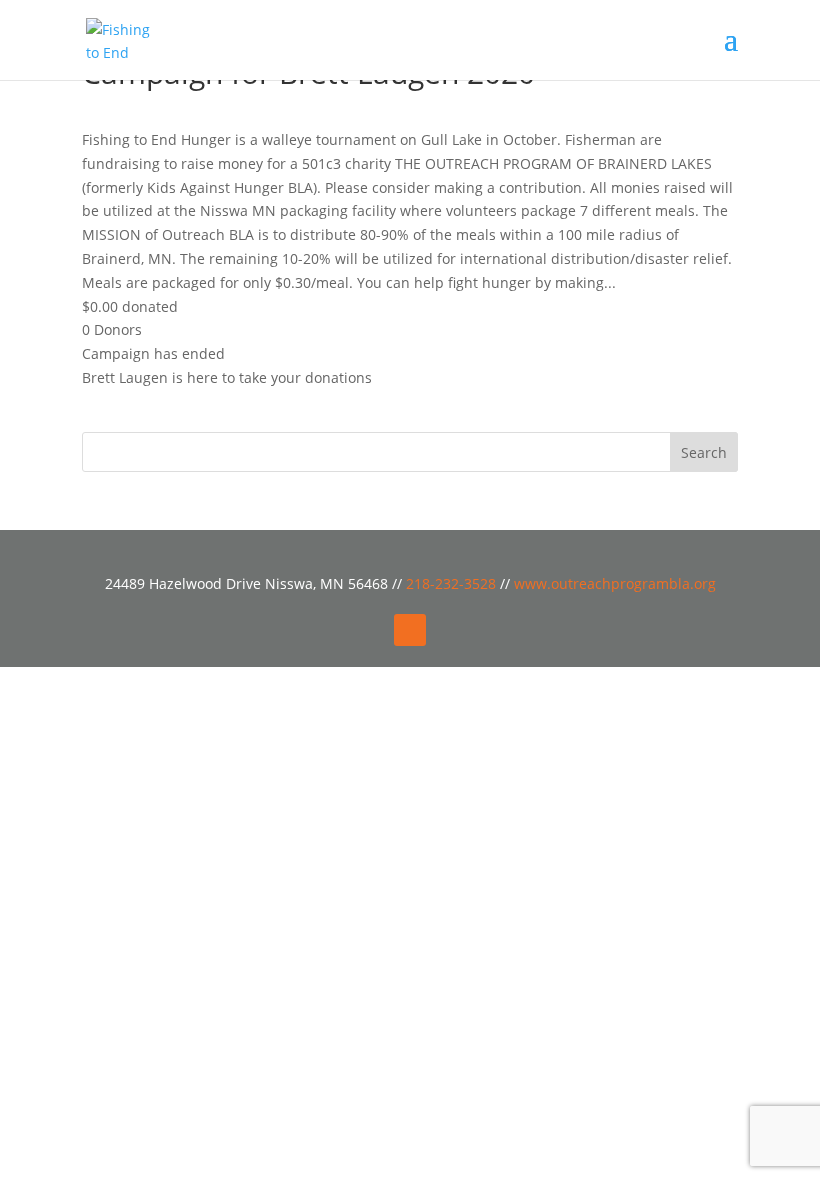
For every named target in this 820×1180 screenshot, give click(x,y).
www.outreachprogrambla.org (615, 583)
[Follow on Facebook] (410, 630)
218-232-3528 (453, 583)
